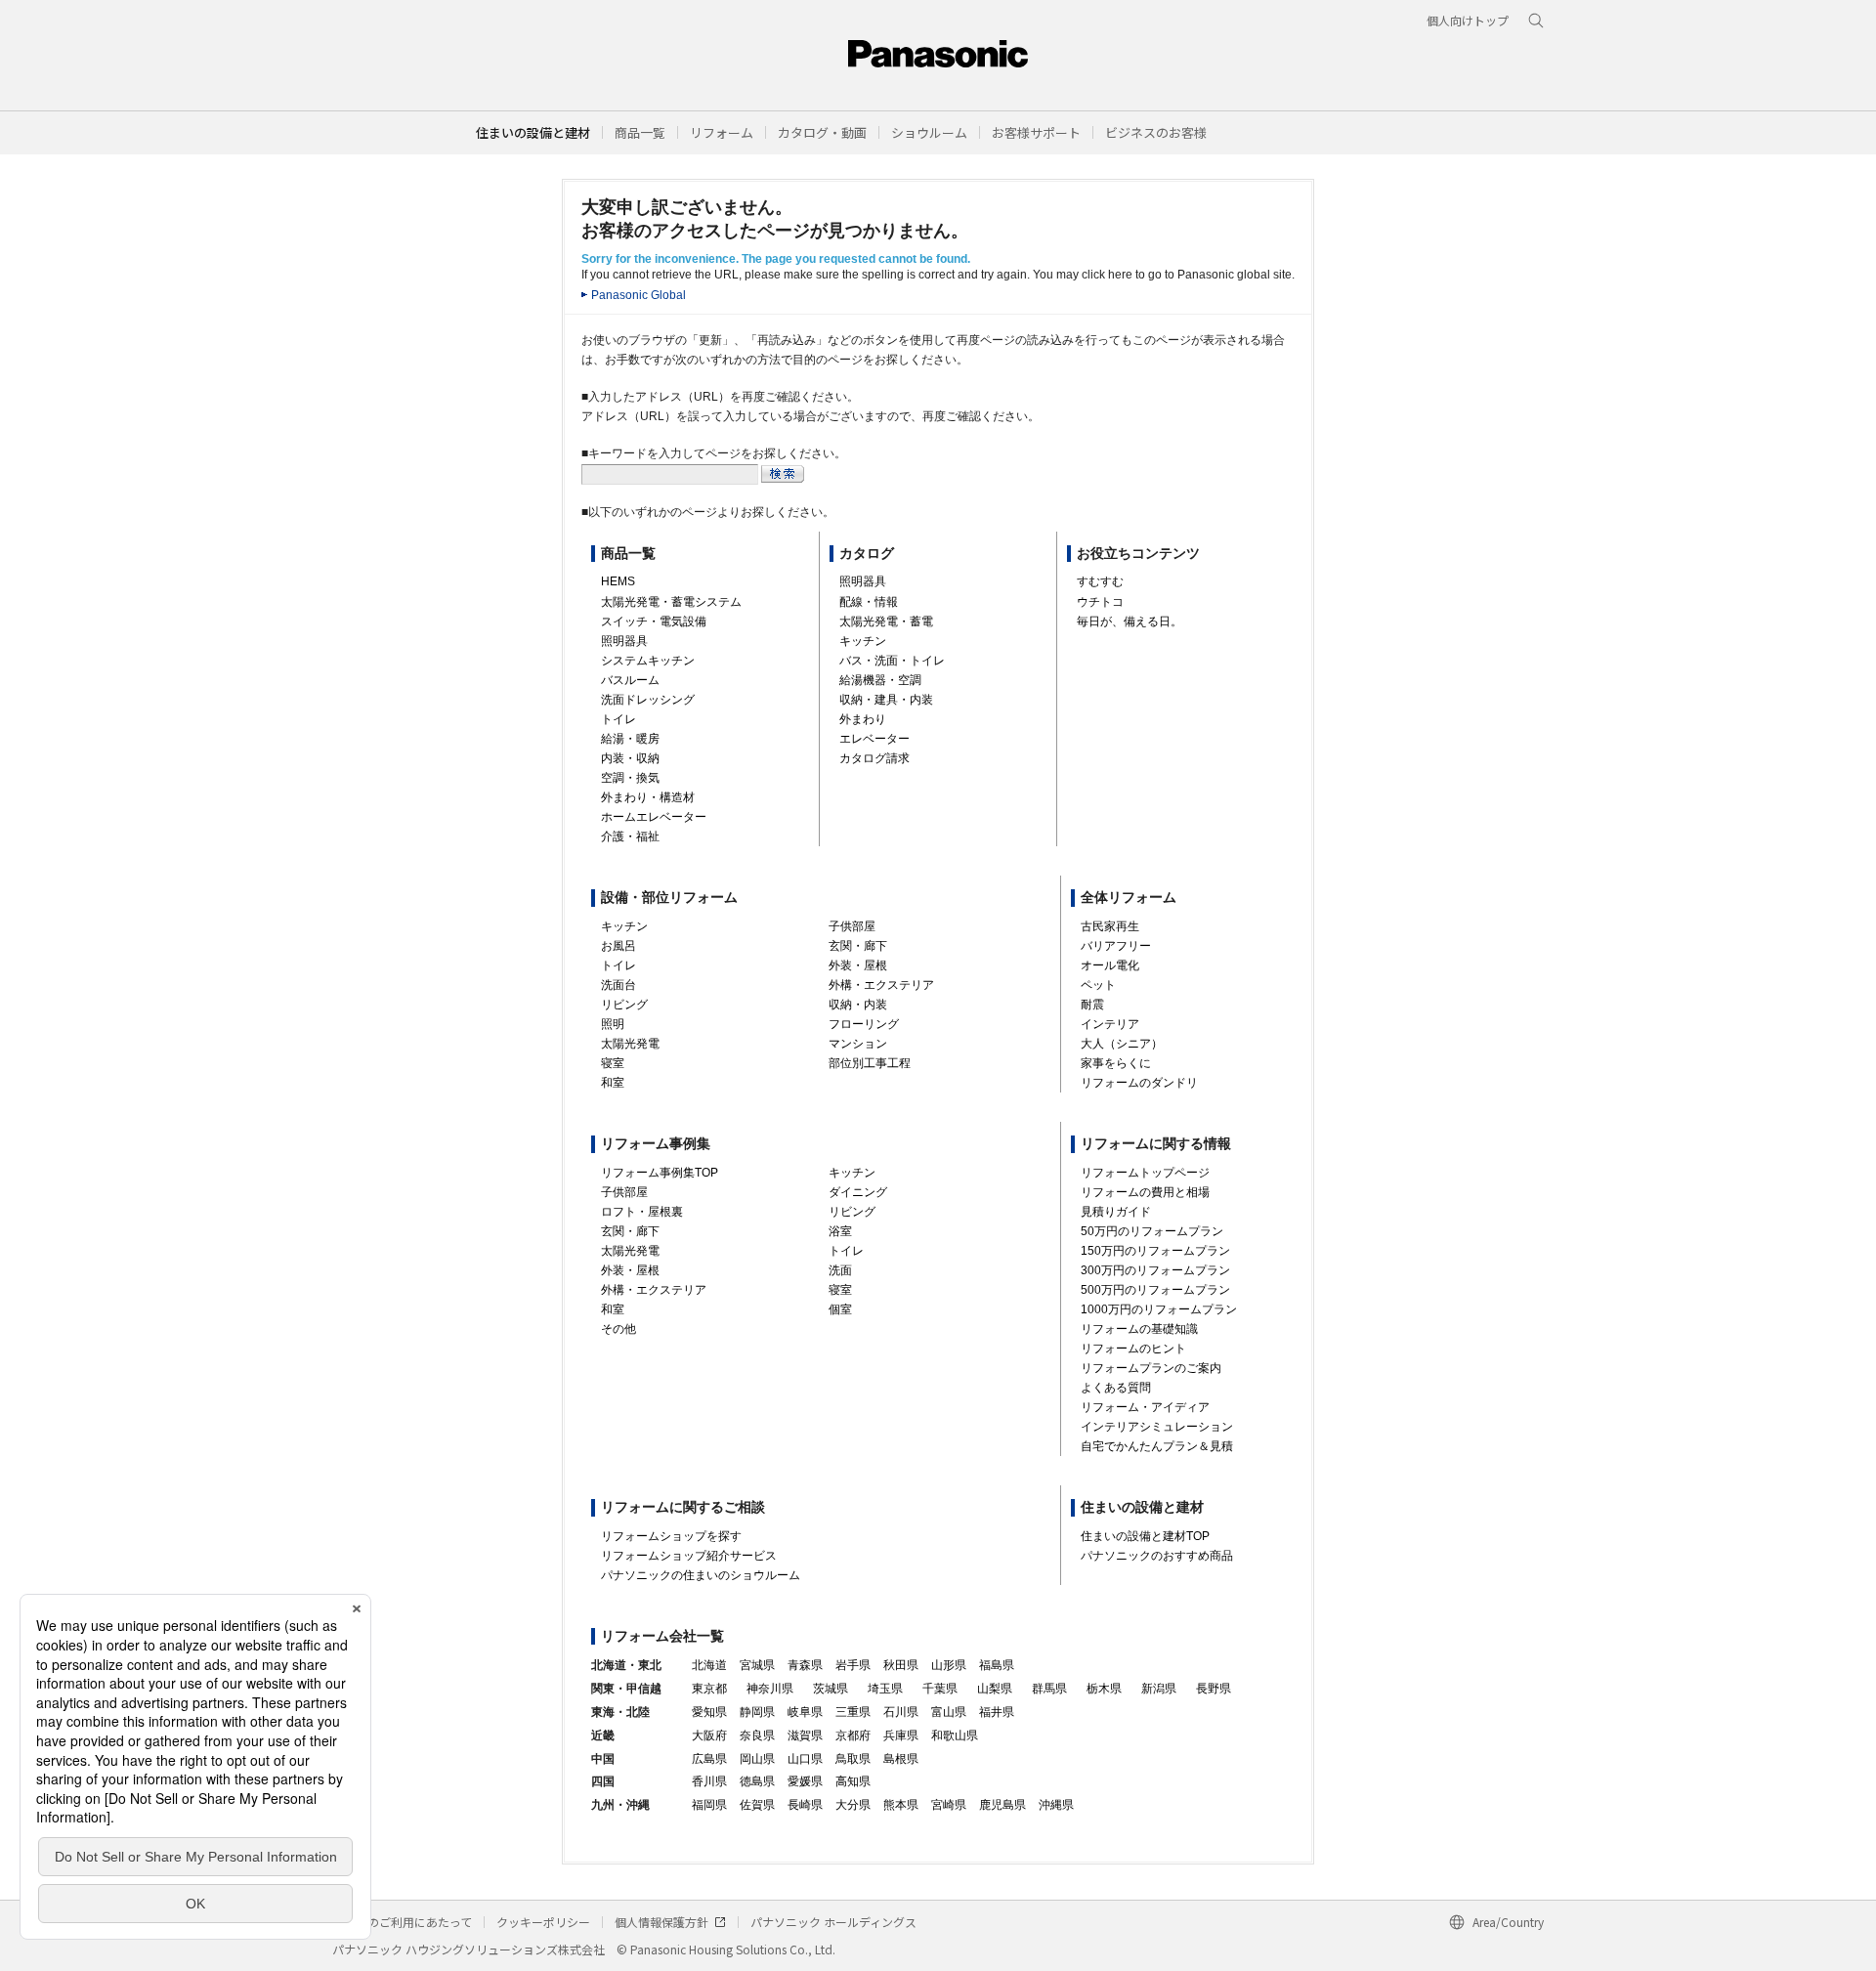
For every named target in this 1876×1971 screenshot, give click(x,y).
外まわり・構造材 (648, 797)
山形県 (949, 1665)
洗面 (840, 1270)
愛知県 (709, 1712)
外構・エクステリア (881, 985)
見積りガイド (1116, 1212)
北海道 (709, 1665)
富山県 (949, 1712)
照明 (613, 1024)
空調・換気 (630, 778)
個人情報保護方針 (661, 1922)
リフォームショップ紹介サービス (689, 1556)
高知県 (853, 1781)
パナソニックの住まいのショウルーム (701, 1575)
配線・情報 (869, 602)
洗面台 (618, 985)
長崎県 (805, 1805)
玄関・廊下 (858, 946)
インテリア (1110, 1024)
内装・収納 (630, 758)
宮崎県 (949, 1805)
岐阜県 (805, 1712)
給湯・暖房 (630, 739)
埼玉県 (885, 1689)
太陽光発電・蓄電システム (671, 602)
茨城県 (831, 1689)
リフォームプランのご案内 (1151, 1368)
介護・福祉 (630, 836)
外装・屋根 (858, 965)
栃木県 (1104, 1689)
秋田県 (901, 1665)
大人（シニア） (1122, 1044)
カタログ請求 (874, 758)
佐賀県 (757, 1805)
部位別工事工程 (870, 1063)
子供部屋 (852, 926)
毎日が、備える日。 (1130, 621)
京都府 (853, 1735)
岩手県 (853, 1665)
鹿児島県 (1002, 1805)
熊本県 (901, 1805)
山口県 (805, 1759)
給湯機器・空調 (880, 680)
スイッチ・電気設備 (654, 621)
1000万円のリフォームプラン (1159, 1309)
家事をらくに (1116, 1063)
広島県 (709, 1759)
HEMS (618, 581)
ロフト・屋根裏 (642, 1212)
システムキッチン (648, 661)
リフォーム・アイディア (1145, 1407)
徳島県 (757, 1781)
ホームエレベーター (654, 817)
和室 (613, 1083)
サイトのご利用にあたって (402, 1922)
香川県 (709, 1781)
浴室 (840, 1231)
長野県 (1214, 1689)
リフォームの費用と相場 (1145, 1192)
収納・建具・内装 (886, 700)
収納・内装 (858, 1005)
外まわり (863, 719)
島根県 (901, 1759)
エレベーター (874, 739)
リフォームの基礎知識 (1139, 1329)
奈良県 (757, 1735)
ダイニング (858, 1192)
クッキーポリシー (543, 1922)
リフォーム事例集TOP (660, 1173)
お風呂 (618, 946)
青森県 (805, 1665)
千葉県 (940, 1689)
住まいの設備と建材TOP (1145, 1536)
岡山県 (757, 1759)
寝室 (613, 1063)
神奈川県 (770, 1689)
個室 (840, 1309)
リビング (624, 1005)
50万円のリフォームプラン (1152, 1231)
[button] (640, 132)
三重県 (853, 1712)
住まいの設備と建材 (533, 132)
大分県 (853, 1805)
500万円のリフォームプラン (1155, 1290)
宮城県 (757, 1665)
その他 (618, 1329)
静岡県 (757, 1712)
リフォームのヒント (1133, 1349)
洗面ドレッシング (648, 700)
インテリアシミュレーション (1157, 1427)
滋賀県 (805, 1735)
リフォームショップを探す (671, 1536)
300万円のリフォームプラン (1155, 1270)
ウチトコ (1100, 602)
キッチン (863, 641)
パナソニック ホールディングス (833, 1922)
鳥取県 (853, 1759)
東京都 (709, 1689)
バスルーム (630, 680)
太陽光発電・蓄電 (886, 621)
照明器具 (624, 641)
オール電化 (1110, 965)
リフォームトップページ (1145, 1173)
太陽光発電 (630, 1044)
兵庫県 (901, 1735)
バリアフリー (1116, 946)
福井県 (997, 1712)
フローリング (864, 1024)
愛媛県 (805, 1781)
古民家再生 (1110, 926)
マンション (858, 1044)
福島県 (997, 1665)
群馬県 (1049, 1689)
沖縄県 (1056, 1805)
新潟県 (1159, 1689)
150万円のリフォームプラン (1155, 1251)
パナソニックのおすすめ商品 (1157, 1556)
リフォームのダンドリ (1139, 1083)
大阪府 (709, 1735)
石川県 (901, 1712)
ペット (1098, 985)
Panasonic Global (639, 295)
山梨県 (995, 1689)
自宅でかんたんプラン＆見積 (1157, 1446)
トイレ (618, 719)
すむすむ (1100, 581)
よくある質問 (1116, 1388)
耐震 (1092, 1005)
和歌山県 (955, 1735)
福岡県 (709, 1805)
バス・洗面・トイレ (892, 661)
